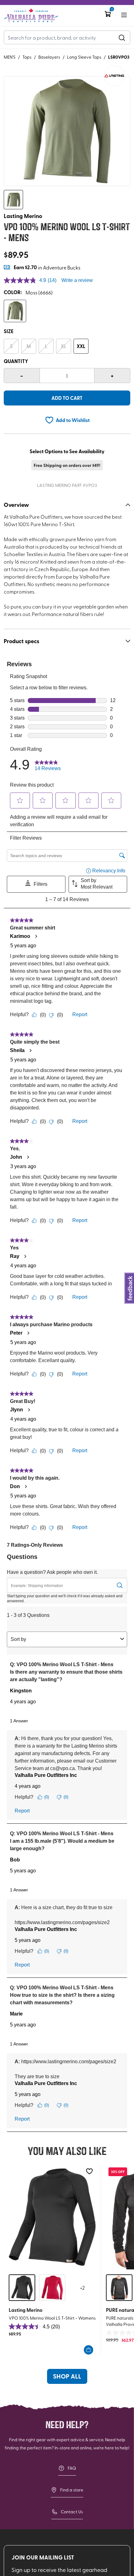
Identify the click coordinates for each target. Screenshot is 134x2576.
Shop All (67, 2376)
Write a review (77, 280)
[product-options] (15, 311)
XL (64, 346)
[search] (122, 37)
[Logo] (31, 15)
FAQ (72, 2468)
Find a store (72, 2490)
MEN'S (10, 57)
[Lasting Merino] (114, 76)
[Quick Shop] (89, 2350)
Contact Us (72, 2512)
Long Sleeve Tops (84, 57)
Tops (27, 57)
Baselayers (49, 57)
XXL (81, 346)
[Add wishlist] (89, 2171)
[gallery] (67, 131)
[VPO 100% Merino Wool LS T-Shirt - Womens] (52, 2217)
